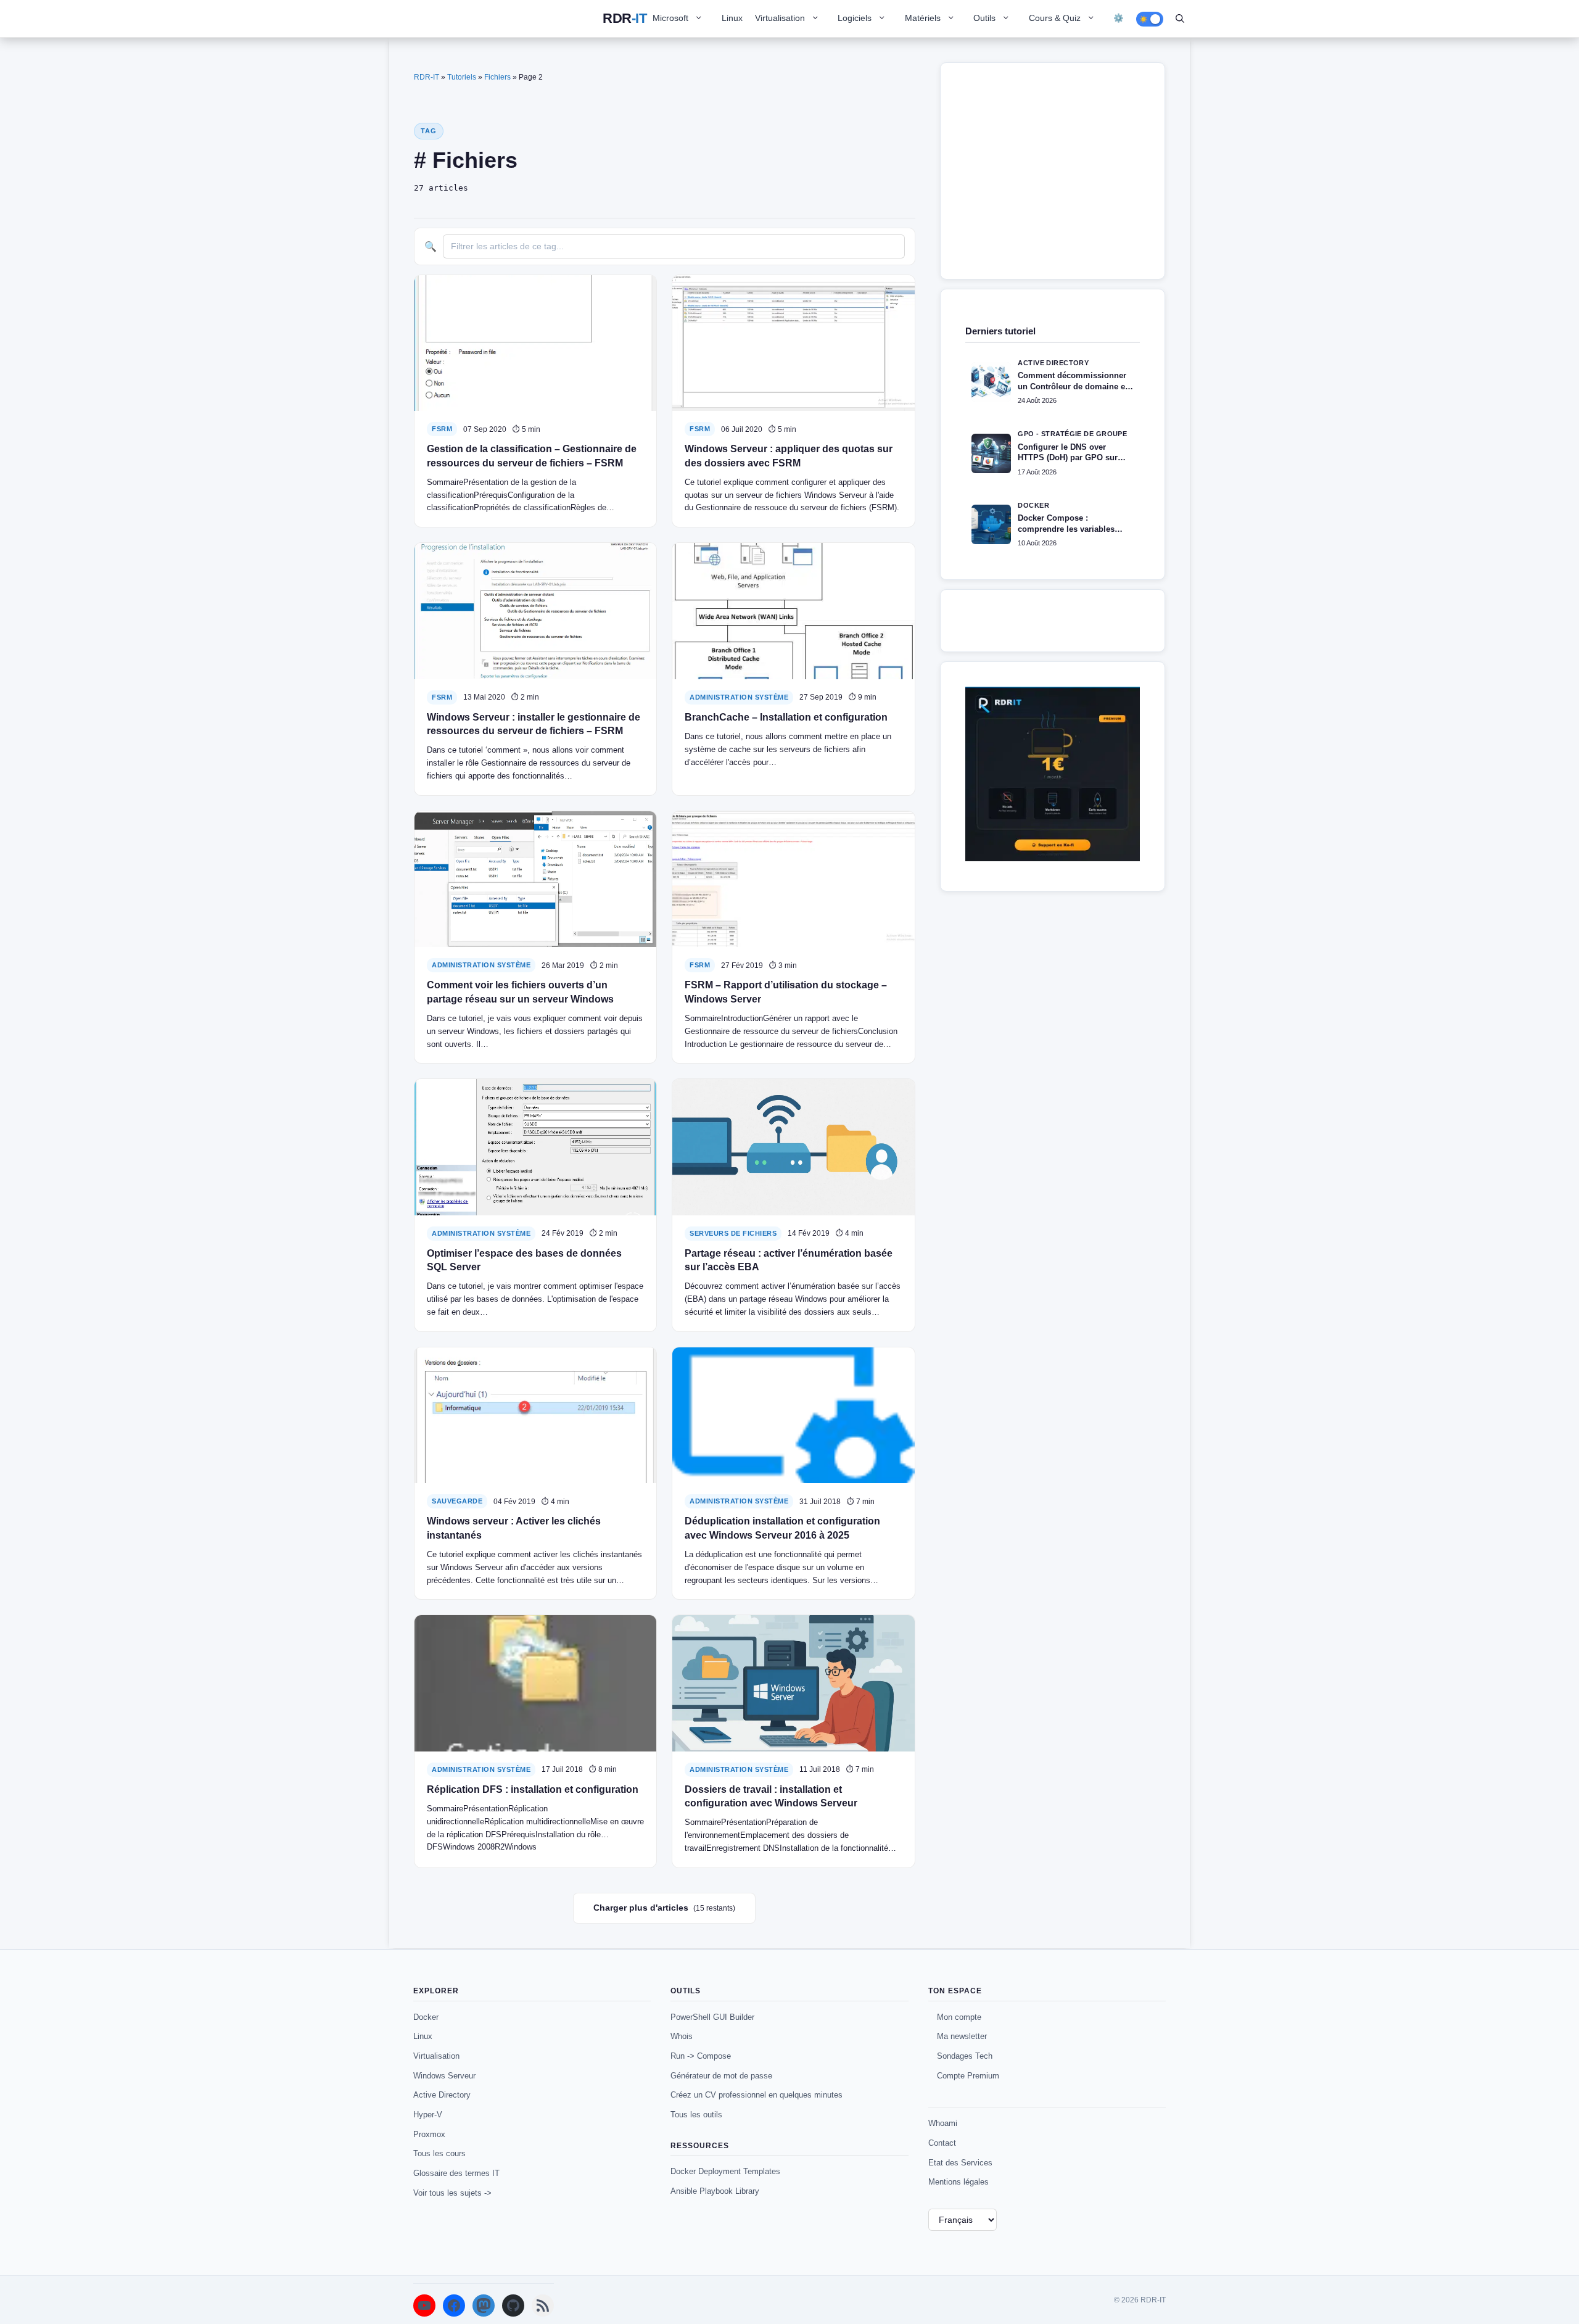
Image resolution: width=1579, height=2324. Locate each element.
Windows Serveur (444, 2076)
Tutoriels (462, 77)
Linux (732, 18)
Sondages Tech (965, 2056)
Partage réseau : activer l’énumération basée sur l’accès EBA (789, 1260)
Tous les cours (439, 2153)
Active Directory (442, 2095)
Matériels (923, 18)
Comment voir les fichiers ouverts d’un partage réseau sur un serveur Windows (520, 992)
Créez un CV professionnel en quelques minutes (757, 2095)
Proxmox (429, 2134)
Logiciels (855, 18)
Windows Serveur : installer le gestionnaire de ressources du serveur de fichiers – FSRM (534, 724)
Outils (984, 18)
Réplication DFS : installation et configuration (533, 1789)
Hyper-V (428, 2115)
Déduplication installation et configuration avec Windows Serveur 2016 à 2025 (782, 1528)
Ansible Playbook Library (715, 2191)
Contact (942, 2143)
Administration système (739, 697)
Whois (682, 2036)
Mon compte (959, 2017)
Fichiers (497, 77)
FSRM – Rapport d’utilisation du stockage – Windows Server (786, 992)
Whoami (943, 2123)
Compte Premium (968, 2076)
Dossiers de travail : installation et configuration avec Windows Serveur (771, 1796)
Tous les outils (696, 2115)
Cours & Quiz (1055, 18)
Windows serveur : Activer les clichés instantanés (514, 1528)
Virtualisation (780, 18)
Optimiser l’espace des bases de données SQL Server (524, 1260)
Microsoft (670, 18)
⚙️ (1119, 18)
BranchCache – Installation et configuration (786, 717)
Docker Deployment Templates (725, 2171)
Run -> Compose (701, 2056)
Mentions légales (959, 2182)
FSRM (442, 429)
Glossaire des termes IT (456, 2173)
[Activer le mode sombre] (1150, 19)
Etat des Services (960, 2163)
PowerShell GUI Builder (712, 2017)
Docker (426, 2017)
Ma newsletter (962, 2036)
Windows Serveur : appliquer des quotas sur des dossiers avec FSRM (789, 456)
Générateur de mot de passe (721, 2076)
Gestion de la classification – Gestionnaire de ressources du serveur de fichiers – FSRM (532, 456)
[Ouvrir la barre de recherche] (1180, 19)
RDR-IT (625, 19)
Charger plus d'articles (664, 1908)
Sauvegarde (457, 1501)
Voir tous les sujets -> (452, 2193)
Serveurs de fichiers (733, 1233)
